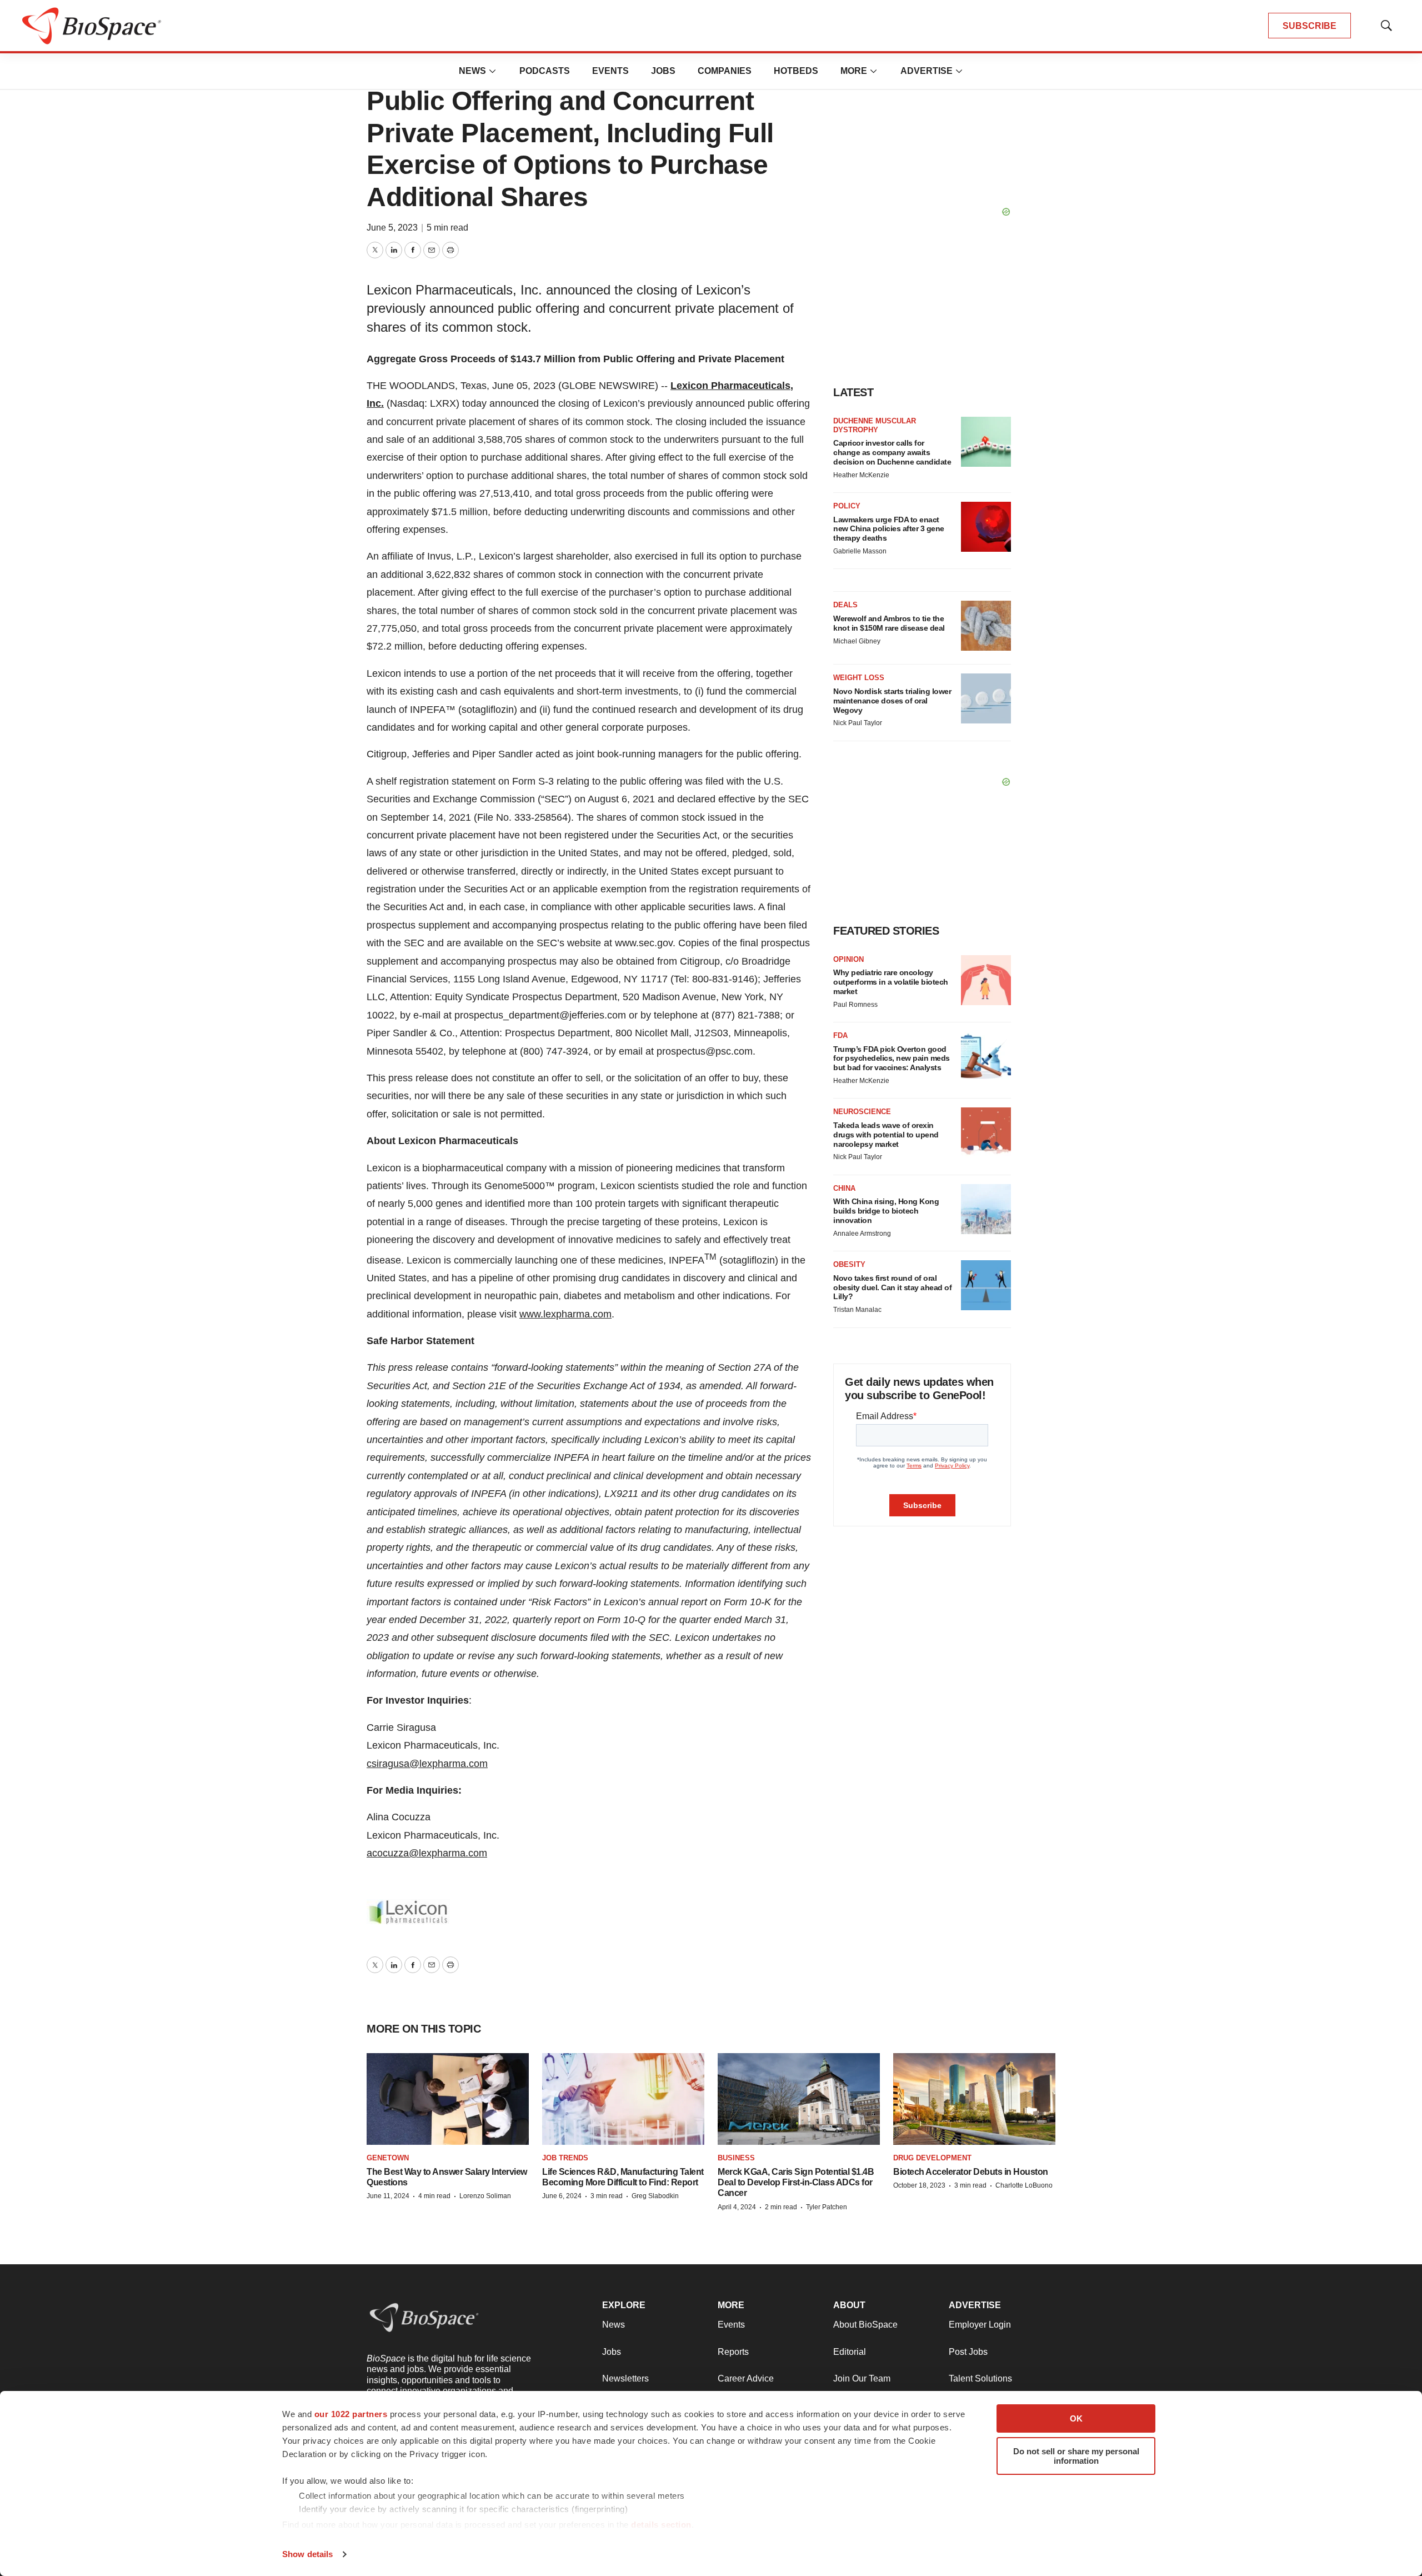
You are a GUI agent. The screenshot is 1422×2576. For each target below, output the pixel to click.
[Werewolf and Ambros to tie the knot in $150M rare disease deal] (986, 626)
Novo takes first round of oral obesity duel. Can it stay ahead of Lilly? (892, 1287)
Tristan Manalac (857, 1310)
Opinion (848, 959)
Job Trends (565, 2158)
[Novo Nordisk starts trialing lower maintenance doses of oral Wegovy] (986, 698)
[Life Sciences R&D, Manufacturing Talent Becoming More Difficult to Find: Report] (623, 2099)
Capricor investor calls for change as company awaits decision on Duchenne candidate (892, 452)
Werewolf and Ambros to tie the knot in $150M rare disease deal (889, 623)
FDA (840, 1035)
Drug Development (932, 2158)
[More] (493, 71)
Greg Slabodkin (655, 2196)
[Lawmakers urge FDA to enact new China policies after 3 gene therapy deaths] (986, 527)
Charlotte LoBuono (1024, 2185)
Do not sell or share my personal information (1076, 2456)
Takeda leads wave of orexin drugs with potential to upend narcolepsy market (886, 1135)
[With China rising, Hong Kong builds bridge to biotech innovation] (986, 1209)
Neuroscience (862, 1112)
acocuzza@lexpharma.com (427, 1853)
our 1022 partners (351, 2414)
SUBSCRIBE (1310, 26)
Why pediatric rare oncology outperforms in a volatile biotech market (891, 982)
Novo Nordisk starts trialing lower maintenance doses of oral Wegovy (892, 701)
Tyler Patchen (827, 2207)
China (844, 1188)
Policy (847, 506)
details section (661, 2525)
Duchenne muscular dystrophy (875, 425)
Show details (307, 2554)
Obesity (849, 1264)
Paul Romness (855, 1005)
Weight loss (859, 678)
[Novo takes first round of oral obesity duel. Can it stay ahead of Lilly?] (986, 1285)
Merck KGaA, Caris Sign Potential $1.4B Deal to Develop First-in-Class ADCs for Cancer (796, 2182)
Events (610, 71)
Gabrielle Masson (860, 551)
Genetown (388, 2158)
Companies (725, 71)
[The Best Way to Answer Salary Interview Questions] (448, 2099)
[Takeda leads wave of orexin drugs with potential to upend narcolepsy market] (986, 1132)
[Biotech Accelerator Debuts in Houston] (974, 2099)
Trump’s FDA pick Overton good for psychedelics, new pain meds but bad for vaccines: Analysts (892, 1059)
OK (1076, 2418)
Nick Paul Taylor (858, 723)
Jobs (663, 71)
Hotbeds (796, 71)
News (472, 71)
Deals (845, 605)
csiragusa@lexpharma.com (427, 1764)
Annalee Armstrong (862, 1234)
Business (736, 2158)
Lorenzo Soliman (485, 2196)
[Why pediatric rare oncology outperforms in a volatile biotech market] (986, 980)
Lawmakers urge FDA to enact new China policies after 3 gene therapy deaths (889, 529)
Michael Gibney (857, 641)
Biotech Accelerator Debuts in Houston (971, 2172)
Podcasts (545, 71)
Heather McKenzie (861, 475)
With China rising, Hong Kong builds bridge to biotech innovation (886, 1211)
